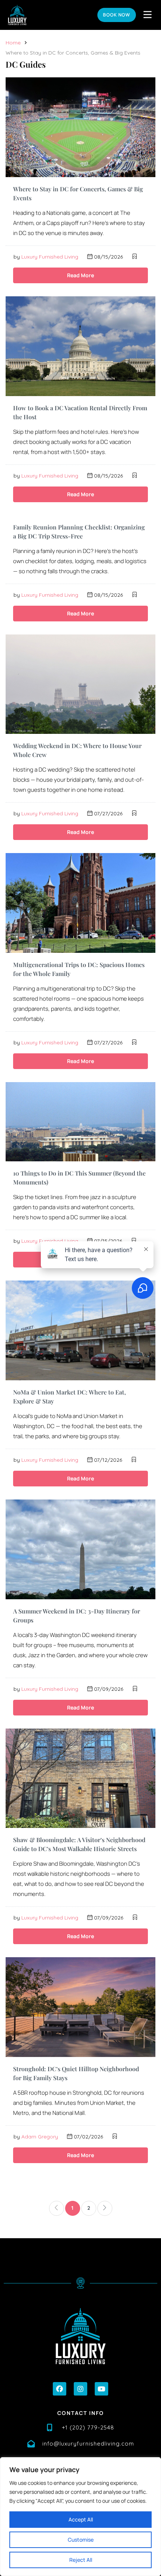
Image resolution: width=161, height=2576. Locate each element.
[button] (60, 2389)
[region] (80, 2517)
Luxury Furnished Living (50, 257)
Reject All (81, 2560)
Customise (81, 2540)
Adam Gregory (40, 2137)
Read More (80, 275)
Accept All (81, 2519)
